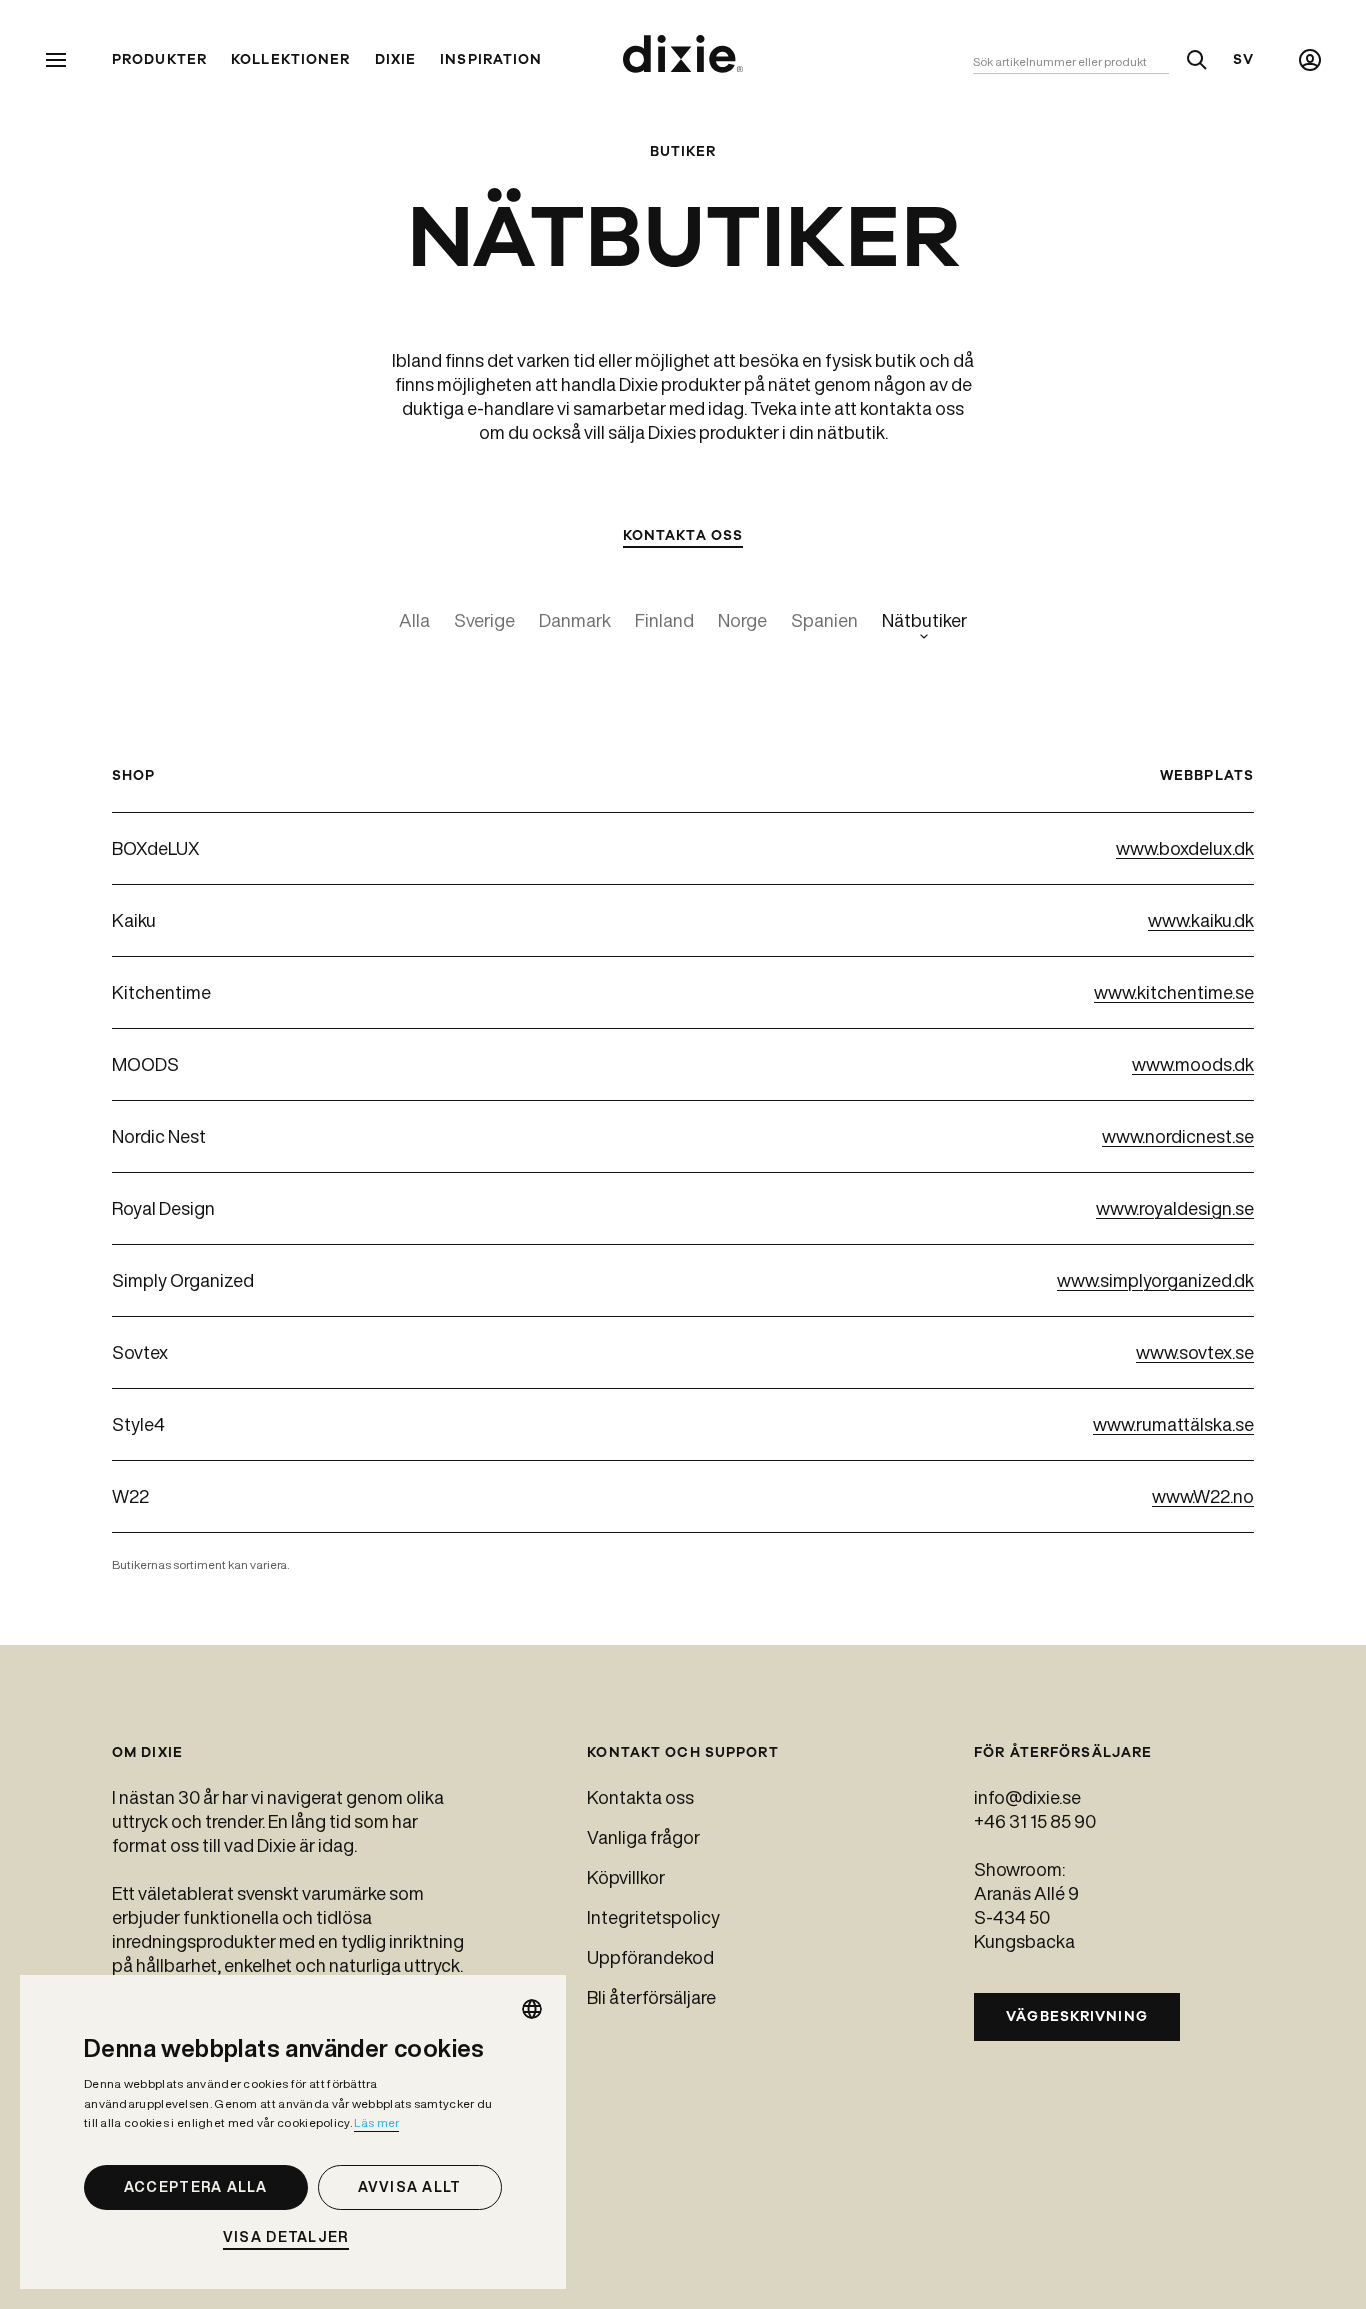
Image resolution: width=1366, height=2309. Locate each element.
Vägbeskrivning (1077, 2016)
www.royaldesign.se (1175, 1208)
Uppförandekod (650, 1957)
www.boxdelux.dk (1185, 848)
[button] (293, 2237)
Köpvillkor (626, 1877)
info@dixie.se (1027, 1797)
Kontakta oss (640, 1797)
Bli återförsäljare (651, 1997)
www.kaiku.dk (1201, 920)
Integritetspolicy (653, 1917)
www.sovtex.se (1195, 1352)
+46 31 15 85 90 (1035, 1821)
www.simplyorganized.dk (1155, 1280)
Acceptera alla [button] (196, 2187)
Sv (1243, 60)
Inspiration (491, 60)
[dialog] (293, 2132)
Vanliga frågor (643, 1837)
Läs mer (376, 2122)
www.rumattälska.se (1173, 1424)
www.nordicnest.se (1178, 1136)
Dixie (396, 60)
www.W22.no (1203, 1496)
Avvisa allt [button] (409, 2187)
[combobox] (532, 2009)
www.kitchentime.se (1174, 992)
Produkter (159, 60)
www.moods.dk (1193, 1064)
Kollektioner (290, 60)
